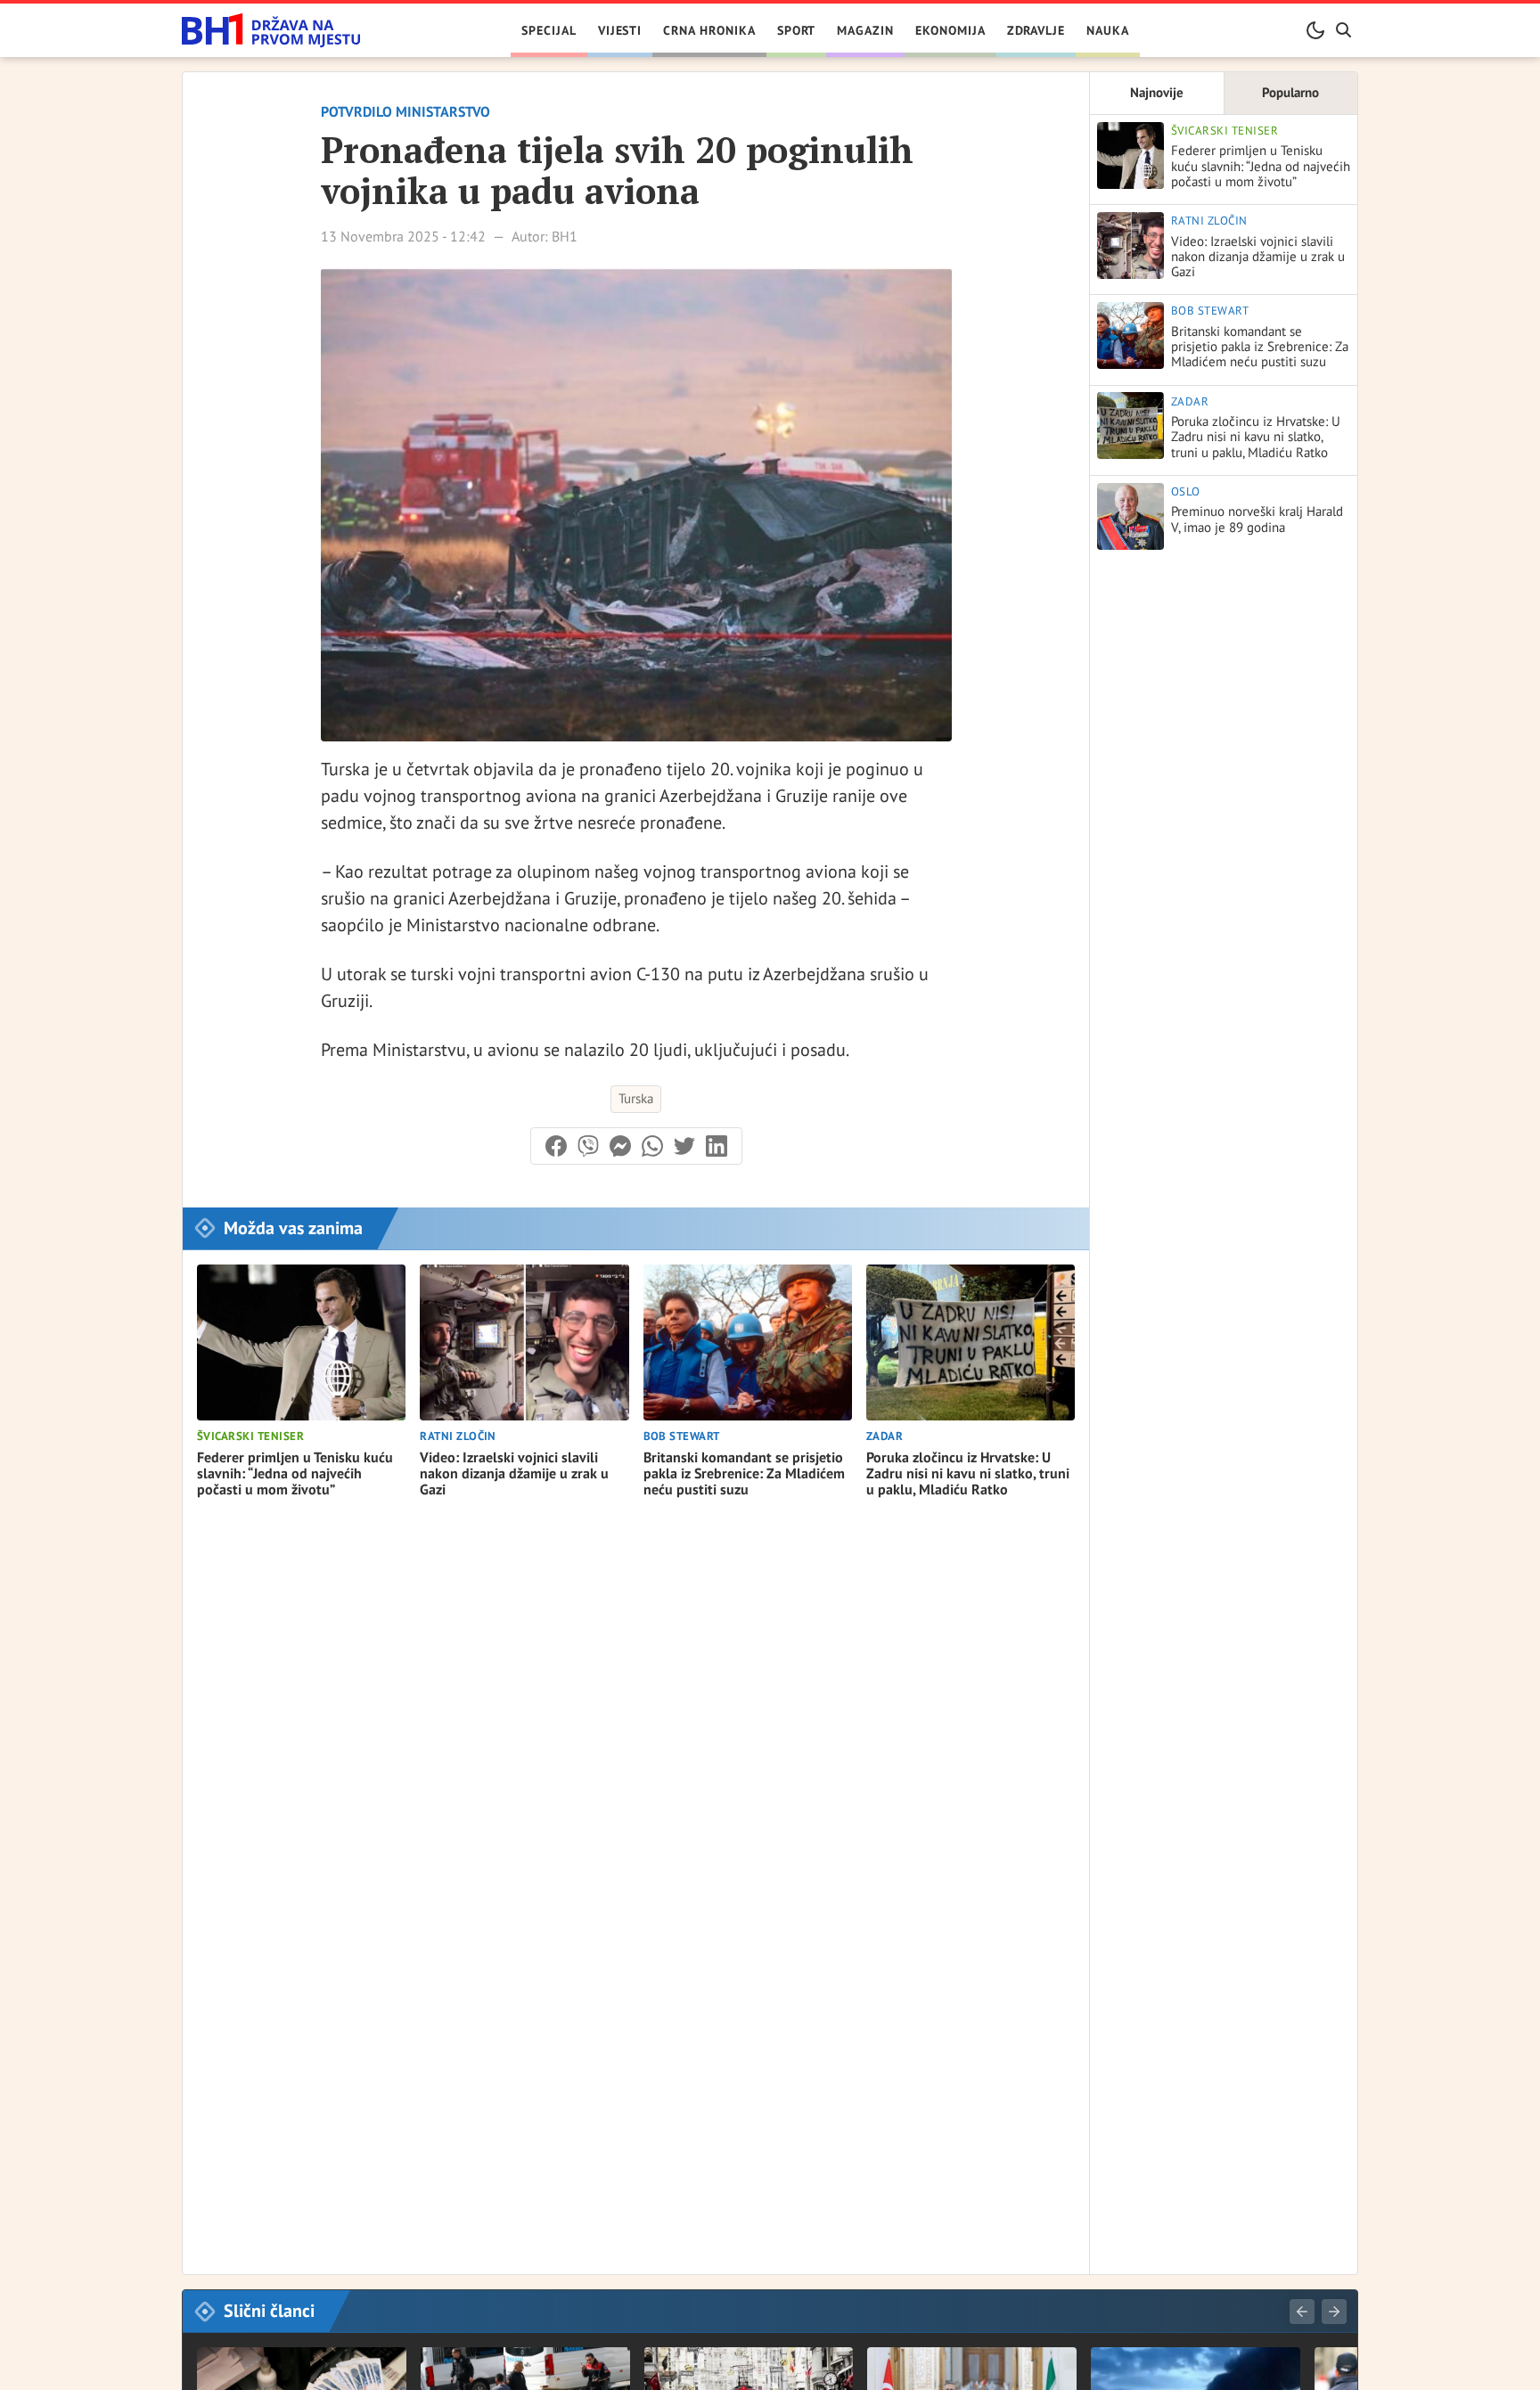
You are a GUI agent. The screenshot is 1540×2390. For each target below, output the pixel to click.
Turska (636, 1098)
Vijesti (620, 30)
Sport (797, 30)
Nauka (1108, 30)
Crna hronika (709, 30)
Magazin (865, 30)
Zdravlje (1036, 30)
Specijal (549, 30)
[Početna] (271, 31)
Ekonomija (950, 30)
